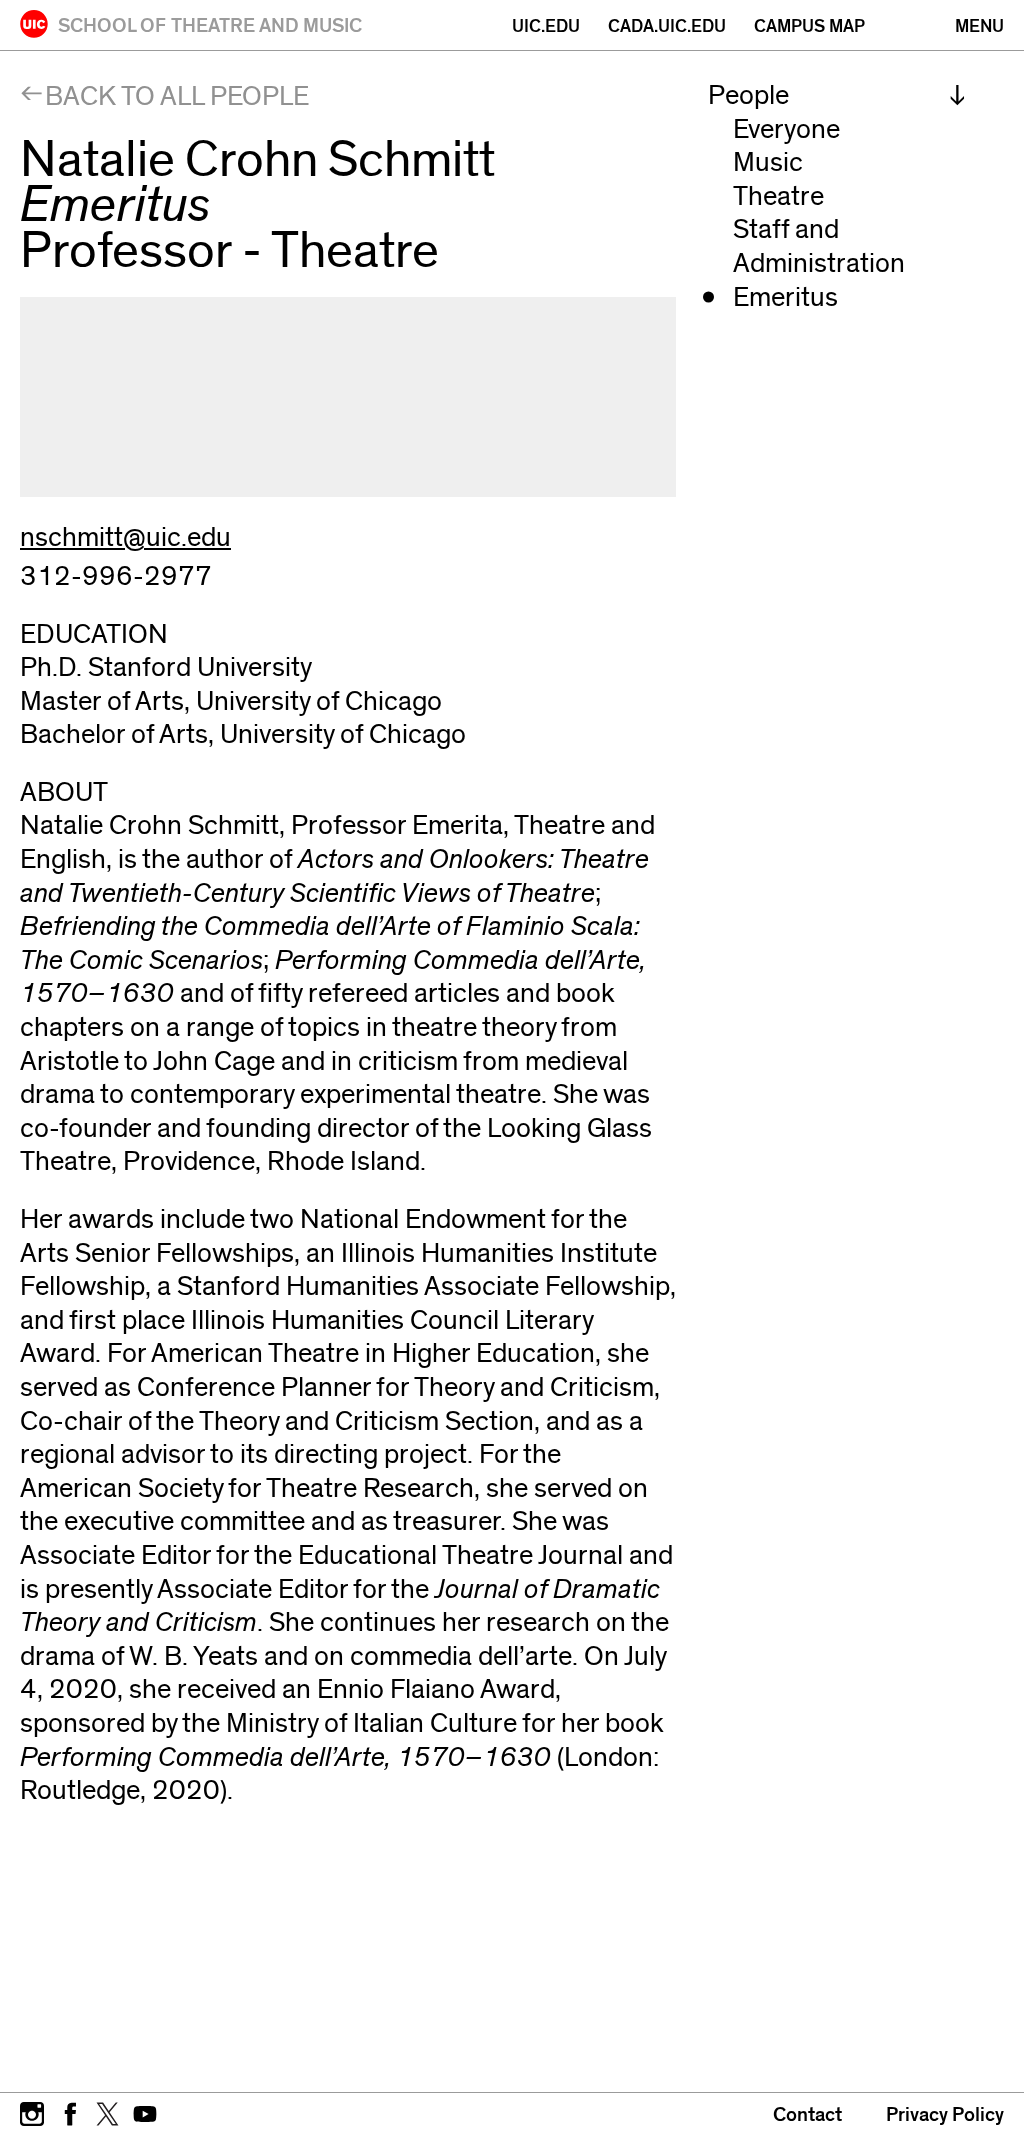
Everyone (786, 129)
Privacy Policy (945, 2115)
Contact (807, 2115)
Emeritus (785, 297)
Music (768, 162)
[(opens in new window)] (32, 2112)
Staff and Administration (819, 246)
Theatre (778, 196)
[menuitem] (837, 96)
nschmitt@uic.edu (125, 537)
